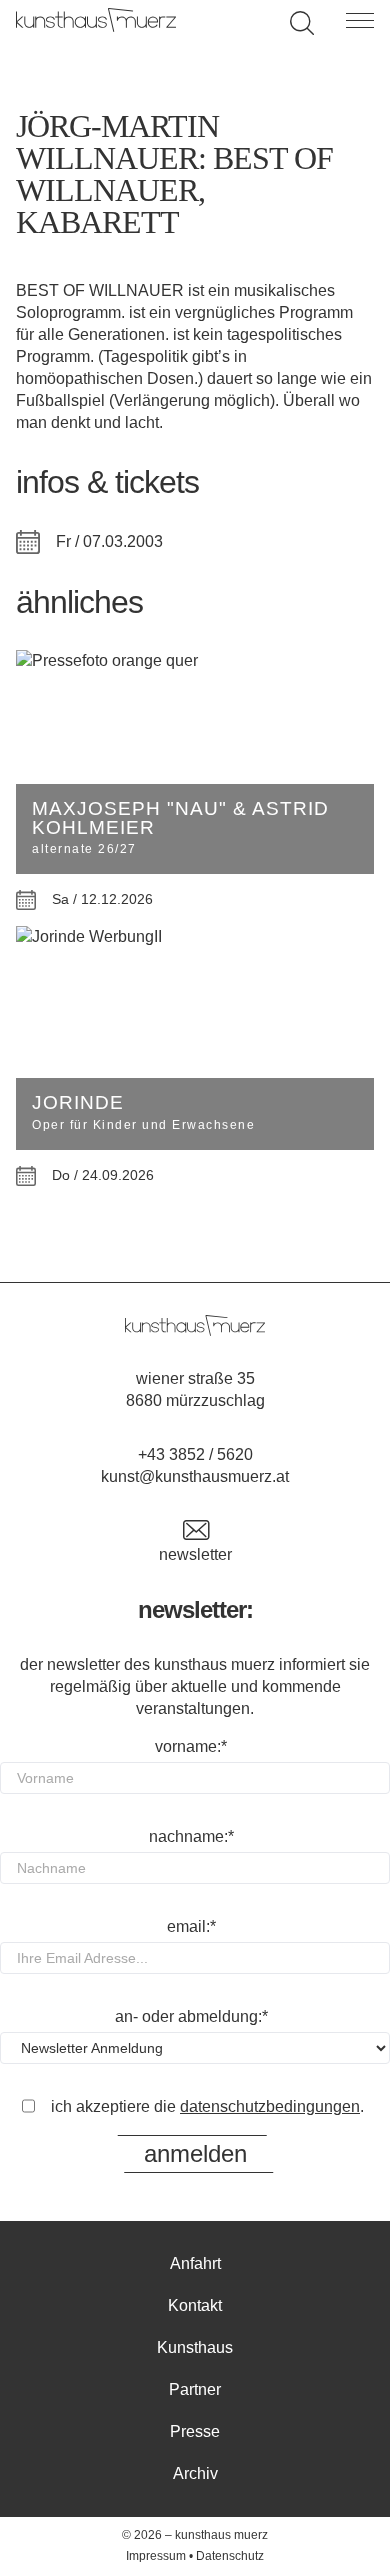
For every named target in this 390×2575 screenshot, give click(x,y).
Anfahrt (195, 2263)
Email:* (191, 1926)
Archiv (195, 2473)
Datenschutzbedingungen (270, 2106)
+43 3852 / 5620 (195, 1454)
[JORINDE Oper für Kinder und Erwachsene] (195, 937)
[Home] (96, 26)
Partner (195, 2389)
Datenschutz (230, 2556)
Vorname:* (191, 1746)
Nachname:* (191, 1836)
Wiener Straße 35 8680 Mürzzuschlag (195, 1389)
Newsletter (195, 1554)
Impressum (156, 2556)
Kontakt (195, 2305)
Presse (195, 2431)
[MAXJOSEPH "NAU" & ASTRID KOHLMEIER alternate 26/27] (195, 661)
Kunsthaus (195, 2347)
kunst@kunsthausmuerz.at (195, 1476)
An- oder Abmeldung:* (191, 2016)
